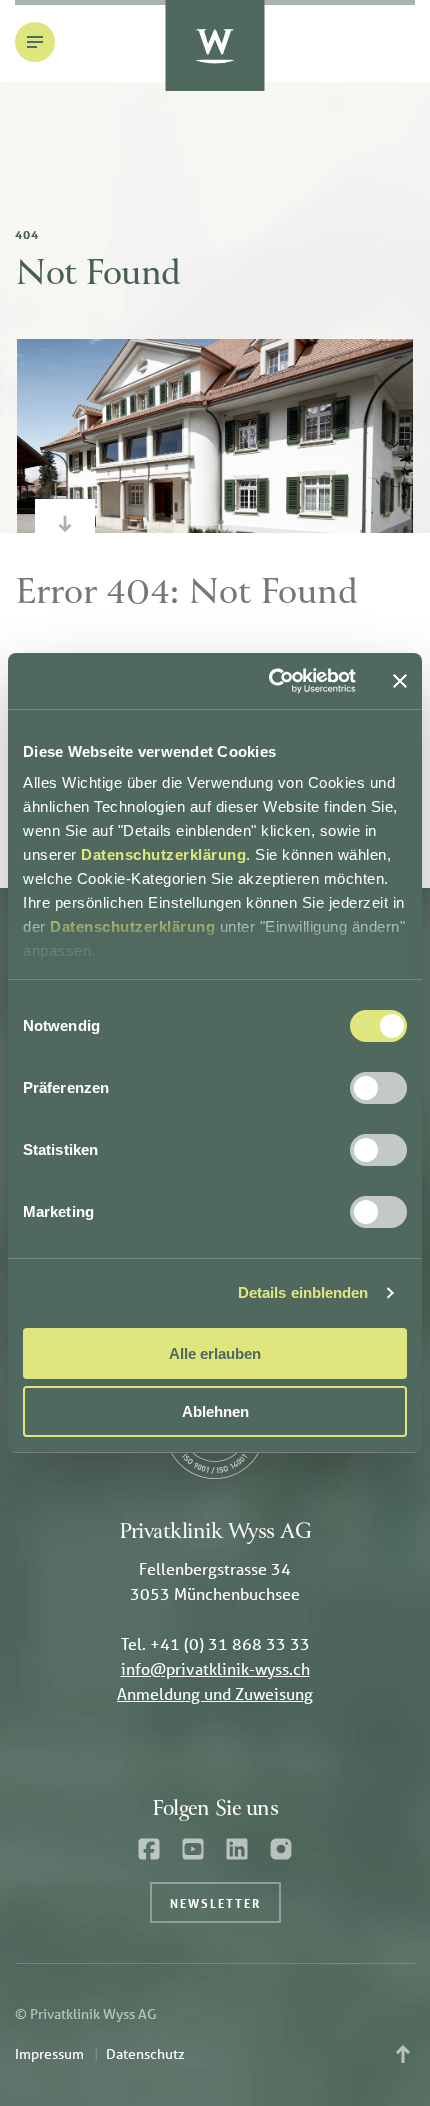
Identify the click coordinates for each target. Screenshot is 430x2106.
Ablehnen (215, 1411)
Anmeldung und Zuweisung (215, 1693)
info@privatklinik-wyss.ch (215, 1668)
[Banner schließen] (400, 681)
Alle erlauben (215, 1353)
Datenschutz (145, 2054)
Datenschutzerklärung (163, 854)
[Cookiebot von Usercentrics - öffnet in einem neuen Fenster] (270, 681)
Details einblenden (303, 1292)
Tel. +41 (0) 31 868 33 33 (215, 1643)
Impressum (49, 2054)
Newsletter (215, 1903)
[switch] (378, 1088)
